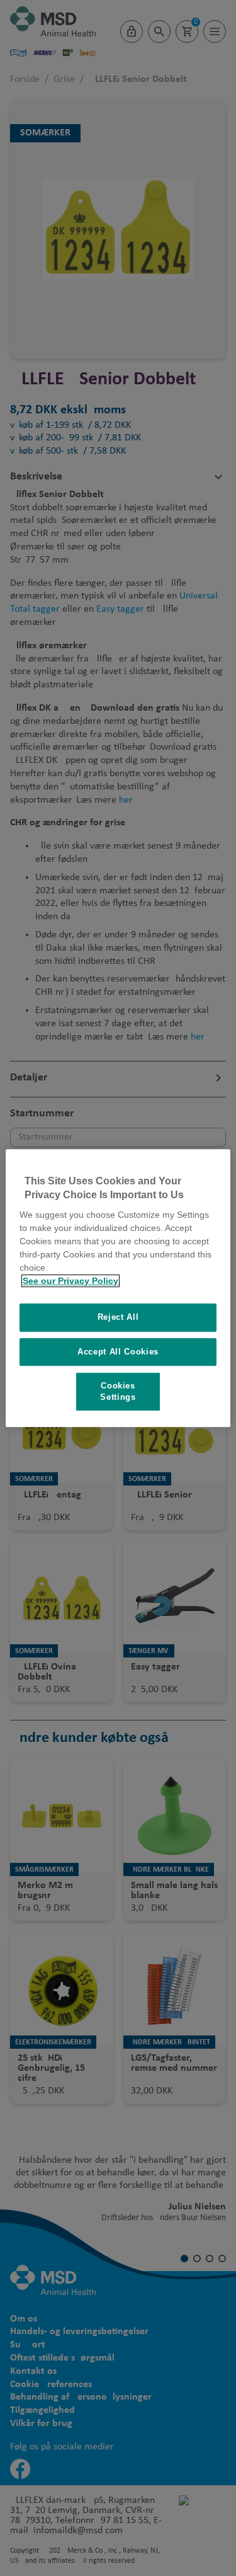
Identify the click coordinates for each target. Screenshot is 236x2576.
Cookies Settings (118, 1391)
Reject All (118, 1317)
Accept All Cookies (118, 1352)
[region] (118, 1288)
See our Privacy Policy (70, 1281)
